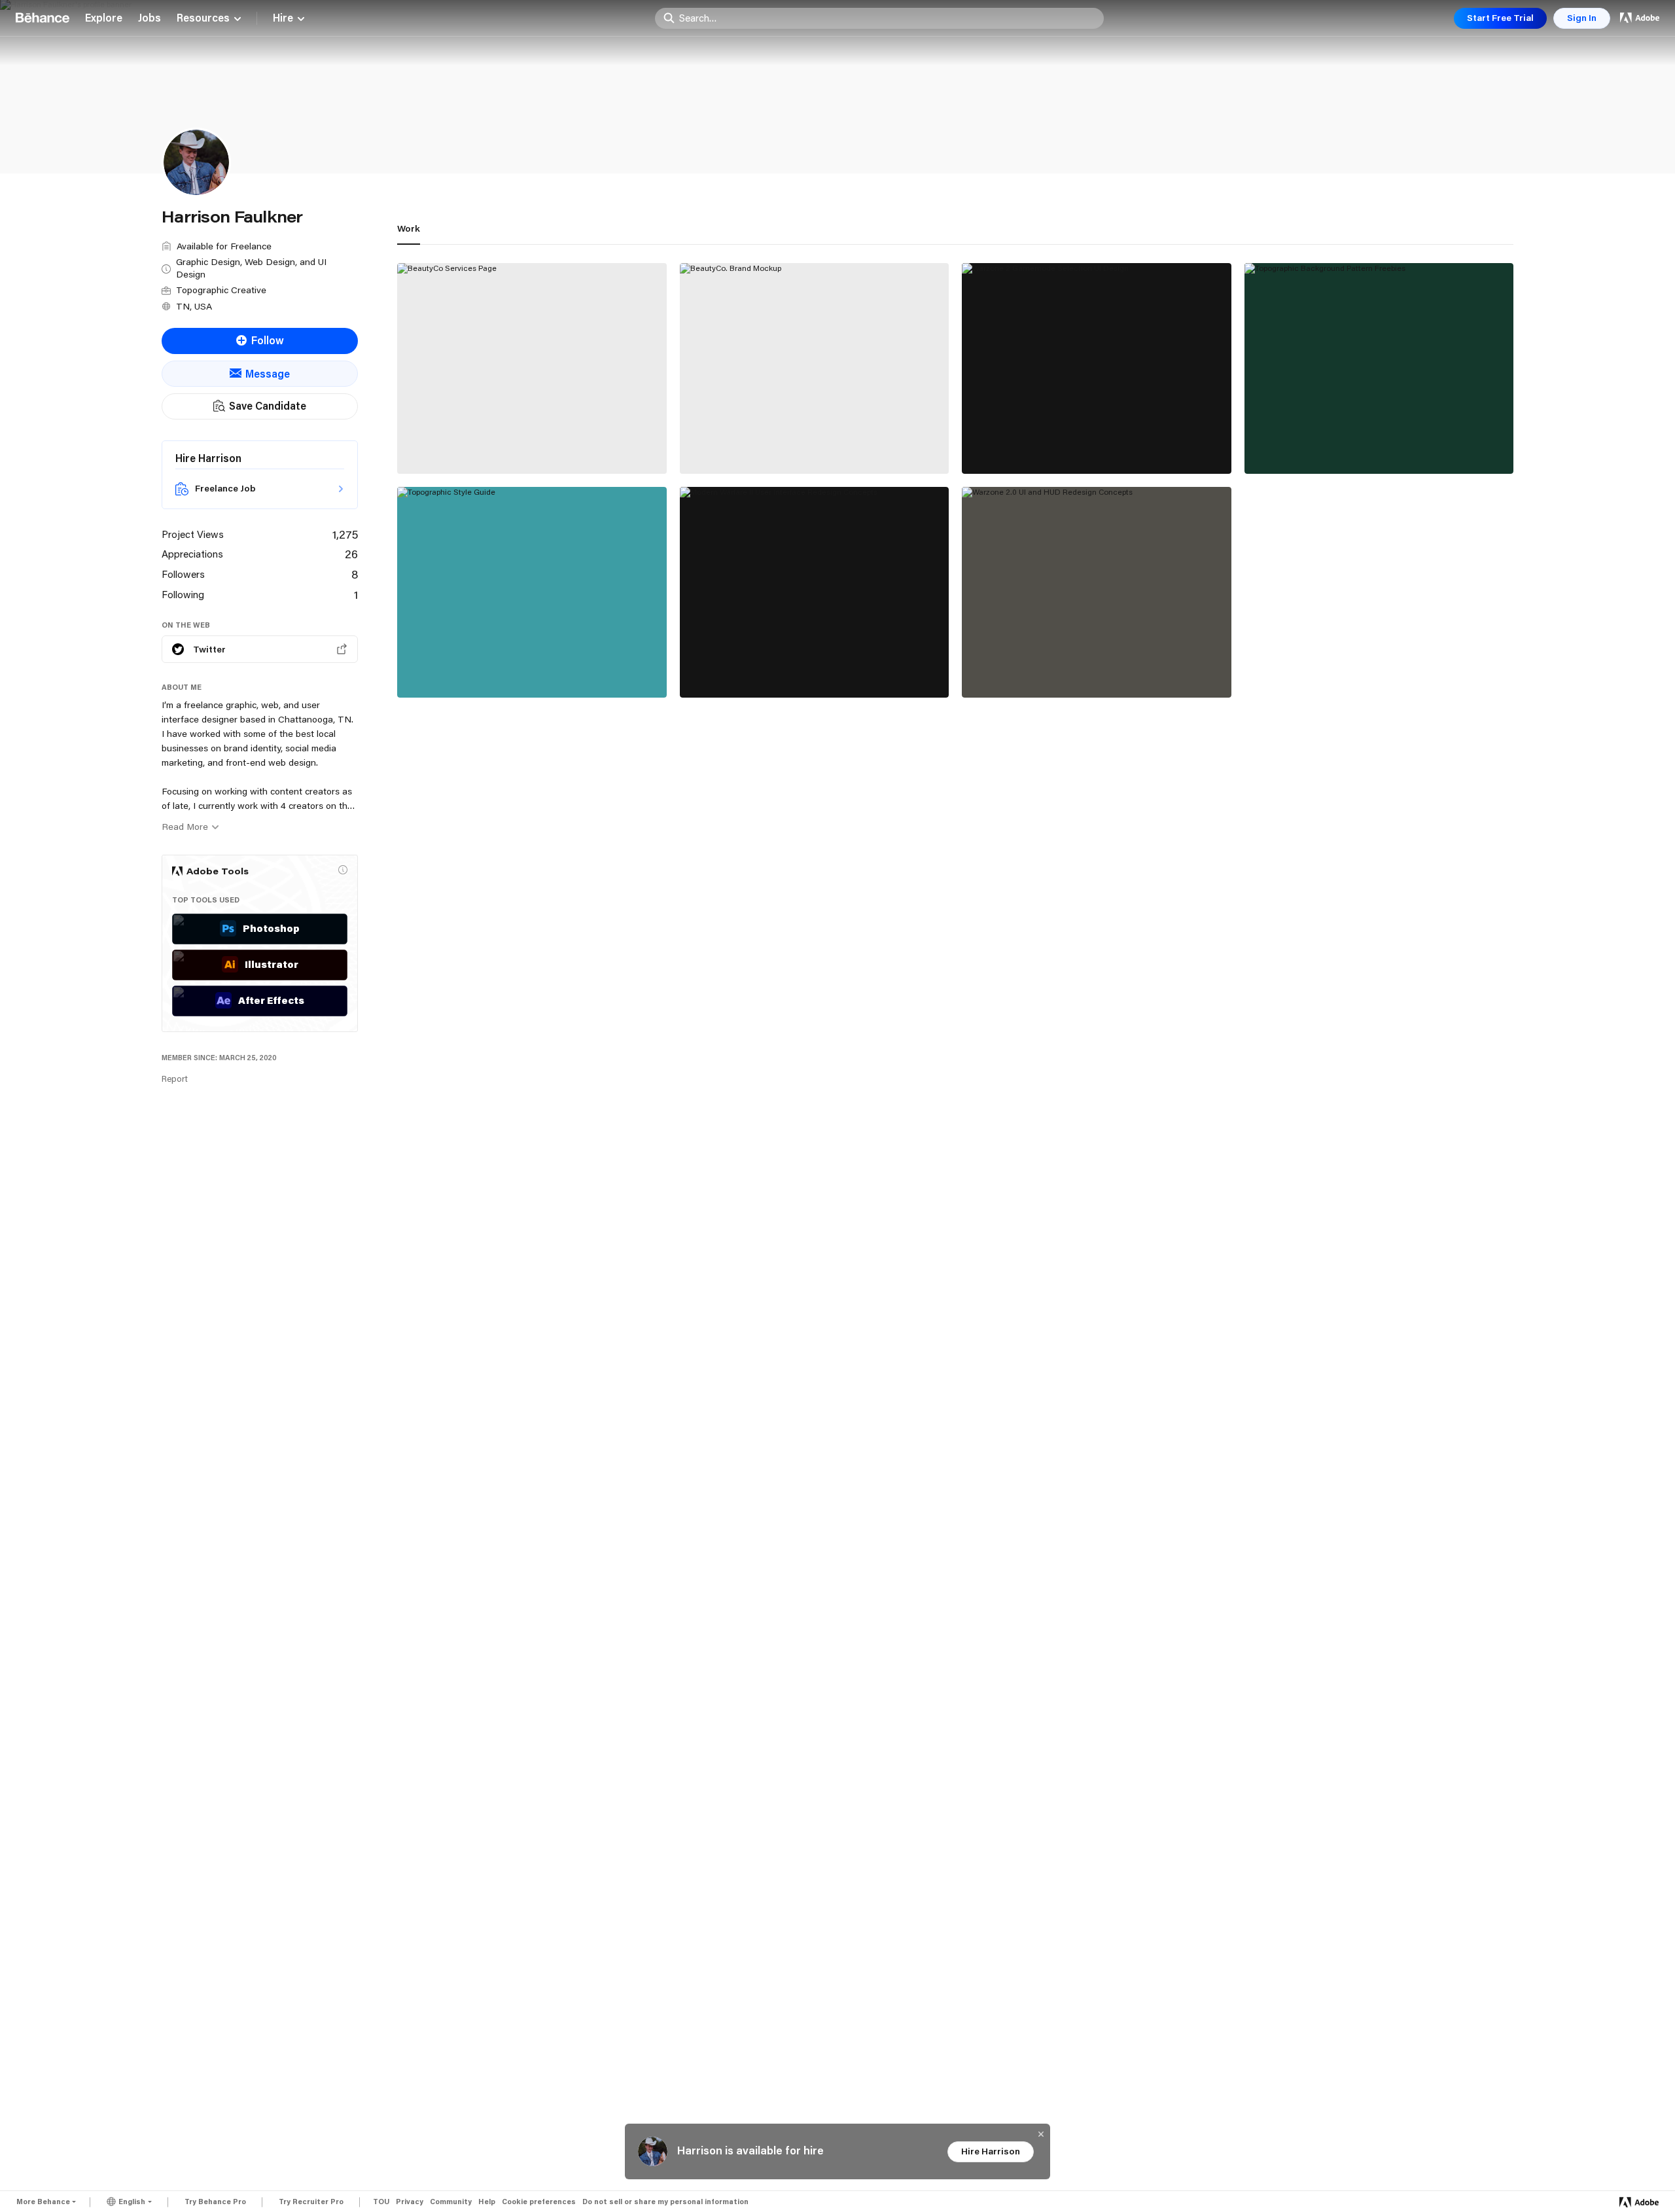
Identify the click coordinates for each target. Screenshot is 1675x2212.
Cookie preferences (539, 2202)
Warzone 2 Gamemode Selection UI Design (1080, 444)
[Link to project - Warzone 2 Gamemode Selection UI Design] (1097, 368)
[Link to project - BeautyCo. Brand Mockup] (815, 368)
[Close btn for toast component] (1041, 2134)
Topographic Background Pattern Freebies (1362, 444)
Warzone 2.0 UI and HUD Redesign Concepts (1084, 668)
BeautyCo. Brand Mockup (753, 444)
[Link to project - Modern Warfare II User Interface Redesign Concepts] (815, 592)
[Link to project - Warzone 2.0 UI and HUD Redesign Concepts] (1097, 592)
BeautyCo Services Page (469, 444)
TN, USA (194, 306)
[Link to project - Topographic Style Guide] (532, 592)
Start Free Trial (1500, 18)
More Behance (43, 2202)
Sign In (1582, 18)
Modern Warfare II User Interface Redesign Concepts (800, 662)
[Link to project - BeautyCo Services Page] (532, 368)
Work (409, 228)
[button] (343, 870)
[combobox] (888, 18)
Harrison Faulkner (439, 458)
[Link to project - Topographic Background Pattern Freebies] (1379, 368)
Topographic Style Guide (469, 668)
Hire (283, 18)
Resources (203, 18)
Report (175, 1079)
